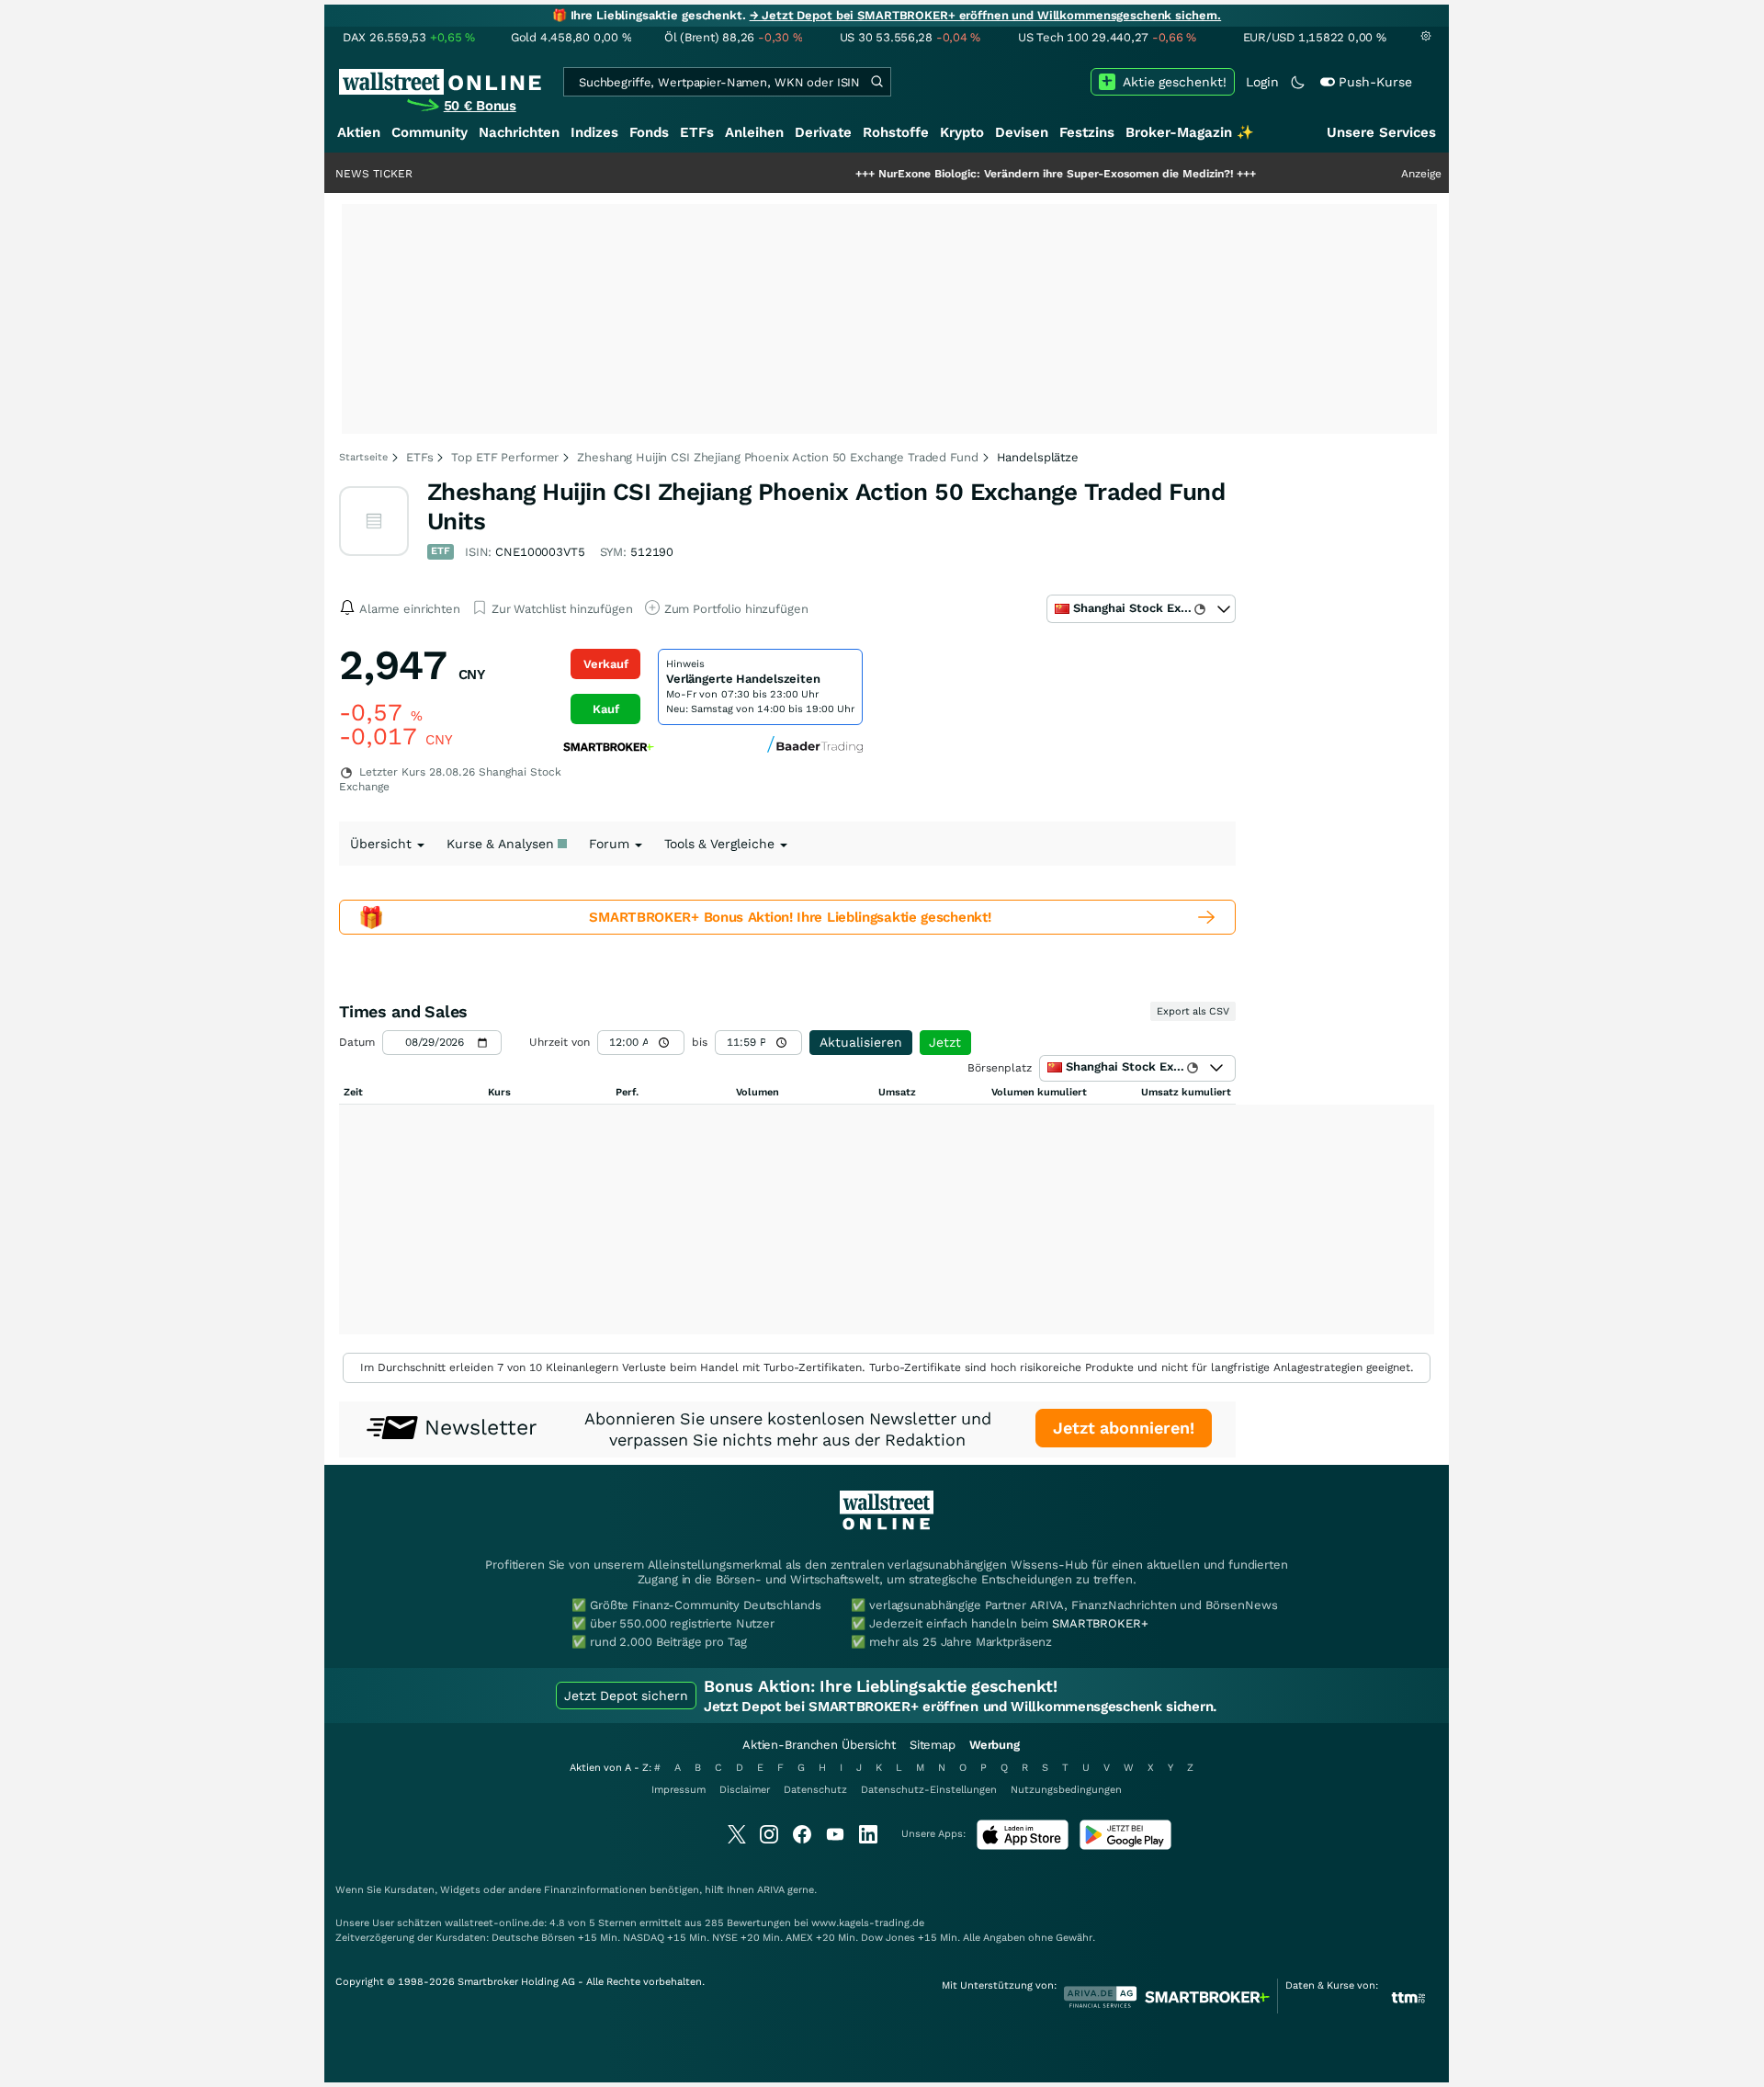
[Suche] (876, 82)
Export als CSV (1193, 1011)
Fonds (649, 132)
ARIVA (771, 1890)
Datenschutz (815, 1790)
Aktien (359, 132)
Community (430, 132)
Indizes (594, 132)
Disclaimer (745, 1790)
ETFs (697, 132)
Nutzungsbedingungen (1066, 1790)
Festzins (1087, 132)
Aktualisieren (861, 1042)
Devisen (1022, 132)
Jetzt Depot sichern (626, 1696)
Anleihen (754, 132)
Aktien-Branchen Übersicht (819, 1745)
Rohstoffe (896, 132)
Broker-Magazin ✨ (1190, 132)
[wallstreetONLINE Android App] (1125, 1846)
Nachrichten (519, 132)
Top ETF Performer (505, 457)
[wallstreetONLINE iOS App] (1023, 1846)
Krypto (962, 132)
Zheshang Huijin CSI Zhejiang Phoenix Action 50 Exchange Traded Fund (777, 457)
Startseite (363, 457)
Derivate (823, 132)
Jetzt (945, 1042)
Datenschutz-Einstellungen (929, 1790)
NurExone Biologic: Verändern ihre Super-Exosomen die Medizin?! (997, 174)
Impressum (678, 1790)
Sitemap (933, 1745)
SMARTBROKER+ (1100, 1623)
